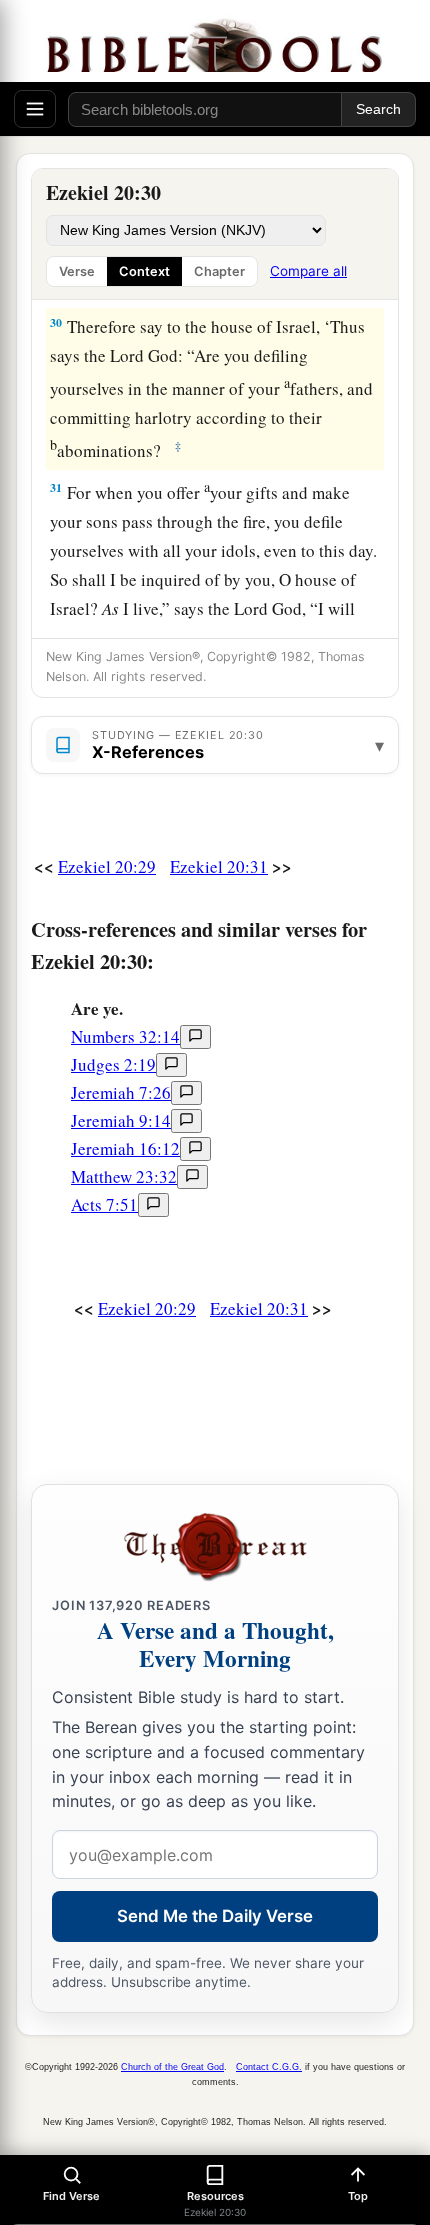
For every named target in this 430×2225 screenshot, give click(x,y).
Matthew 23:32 (124, 1176)
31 (56, 487)
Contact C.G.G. (269, 2067)
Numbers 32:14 (125, 1036)
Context (144, 271)
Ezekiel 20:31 (219, 866)
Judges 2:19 (113, 1064)
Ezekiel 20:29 (107, 866)
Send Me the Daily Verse (215, 1916)
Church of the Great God (172, 2067)
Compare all (308, 271)
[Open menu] (35, 109)
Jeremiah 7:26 (121, 1092)
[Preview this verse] (195, 1037)
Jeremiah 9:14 (121, 1120)
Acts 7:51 (104, 1204)
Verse (77, 271)
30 (56, 322)
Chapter (219, 271)
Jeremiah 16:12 (125, 1148)
